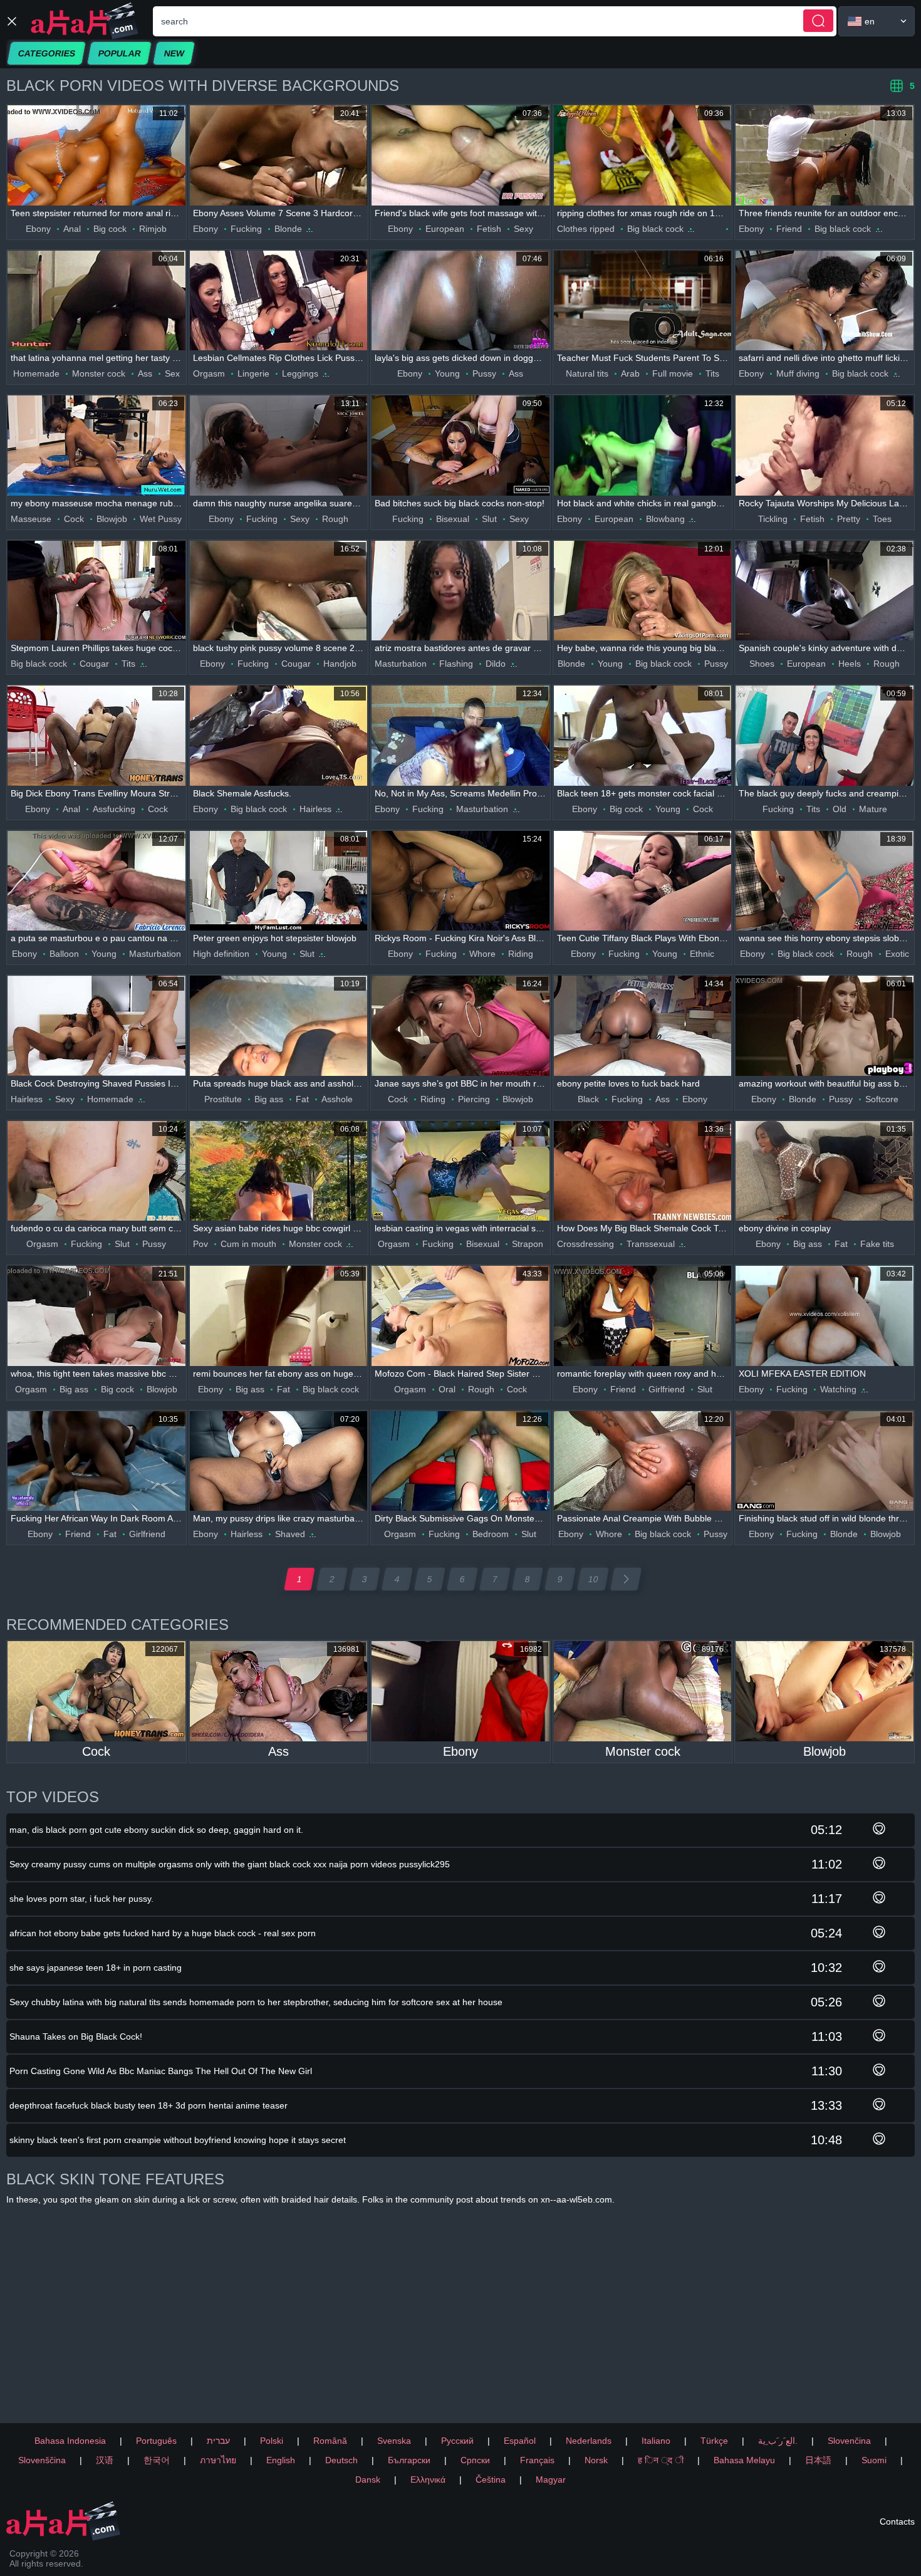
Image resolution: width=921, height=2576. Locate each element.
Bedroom (491, 1534)
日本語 (818, 2460)
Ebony (38, 229)
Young (447, 373)
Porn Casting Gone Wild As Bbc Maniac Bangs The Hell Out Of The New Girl (161, 2071)
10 (593, 1579)
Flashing (456, 664)
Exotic (897, 954)
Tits (712, 373)
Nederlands (589, 2441)
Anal (72, 229)
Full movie (673, 373)
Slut (489, 519)
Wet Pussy (161, 519)
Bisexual (453, 519)
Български (409, 2460)
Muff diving (798, 373)
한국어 (157, 2460)
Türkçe (714, 2441)
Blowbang (665, 519)
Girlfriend (667, 1389)
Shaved (290, 1534)
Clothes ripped (586, 229)
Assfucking (114, 809)
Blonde (288, 229)
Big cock (110, 229)
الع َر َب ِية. (778, 2441)
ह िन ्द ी (661, 2460)
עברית (218, 2441)
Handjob (340, 664)
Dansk (368, 2480)
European (445, 229)
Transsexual (651, 1244)
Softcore (882, 1099)
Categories (46, 53)
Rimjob (153, 229)
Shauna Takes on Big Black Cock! (76, 2036)
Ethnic (702, 954)
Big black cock (655, 229)
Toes (882, 519)
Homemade (36, 373)
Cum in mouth (248, 1244)
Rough (335, 519)
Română (330, 2441)
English (281, 2460)
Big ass (269, 1099)
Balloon (64, 954)
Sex (172, 373)
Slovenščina (42, 2460)
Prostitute (223, 1099)
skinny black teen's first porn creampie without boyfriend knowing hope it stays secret (178, 2140)
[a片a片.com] (85, 21)
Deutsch (341, 2460)
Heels (850, 664)
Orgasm (209, 373)
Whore (482, 954)
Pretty (849, 519)
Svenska (394, 2441)
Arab (630, 373)
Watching (838, 1389)
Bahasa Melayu (744, 2460)
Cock (74, 519)
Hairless (315, 809)
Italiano (656, 2441)
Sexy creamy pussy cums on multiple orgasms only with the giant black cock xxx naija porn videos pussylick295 (230, 1864)
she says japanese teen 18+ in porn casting (96, 1968)
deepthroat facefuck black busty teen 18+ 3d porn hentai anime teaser (148, 2105)
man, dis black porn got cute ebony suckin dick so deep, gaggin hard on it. (156, 1830)
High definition (221, 954)
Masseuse (31, 519)
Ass (145, 373)
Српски (475, 2460)
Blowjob (112, 519)
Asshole (337, 1099)
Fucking (246, 229)
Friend (789, 229)
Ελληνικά (428, 2480)
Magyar (551, 2480)
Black (588, 1099)
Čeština (491, 2480)
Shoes (762, 664)
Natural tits (587, 373)
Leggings (300, 373)
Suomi (874, 2460)
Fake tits (877, 1244)
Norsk (596, 2460)
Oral (447, 1389)
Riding (521, 954)
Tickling (773, 519)
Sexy (523, 229)
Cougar (94, 664)
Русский (457, 2441)
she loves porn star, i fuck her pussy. (81, 1899)
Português (156, 2441)
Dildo (496, 664)
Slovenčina (849, 2441)
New (174, 53)
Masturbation (401, 664)
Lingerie (253, 373)
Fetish (489, 229)
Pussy (484, 373)
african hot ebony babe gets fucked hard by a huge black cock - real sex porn (163, 1933)
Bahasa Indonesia (70, 2441)
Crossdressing (585, 1244)
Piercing (474, 1099)
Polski (272, 2441)
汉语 (105, 2460)
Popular (119, 53)
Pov (200, 1244)
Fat (302, 1099)
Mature (873, 809)
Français (537, 2460)
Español (520, 2441)
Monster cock (99, 373)
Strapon (528, 1244)
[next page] (626, 1579)
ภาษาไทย (218, 2460)
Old (840, 809)
